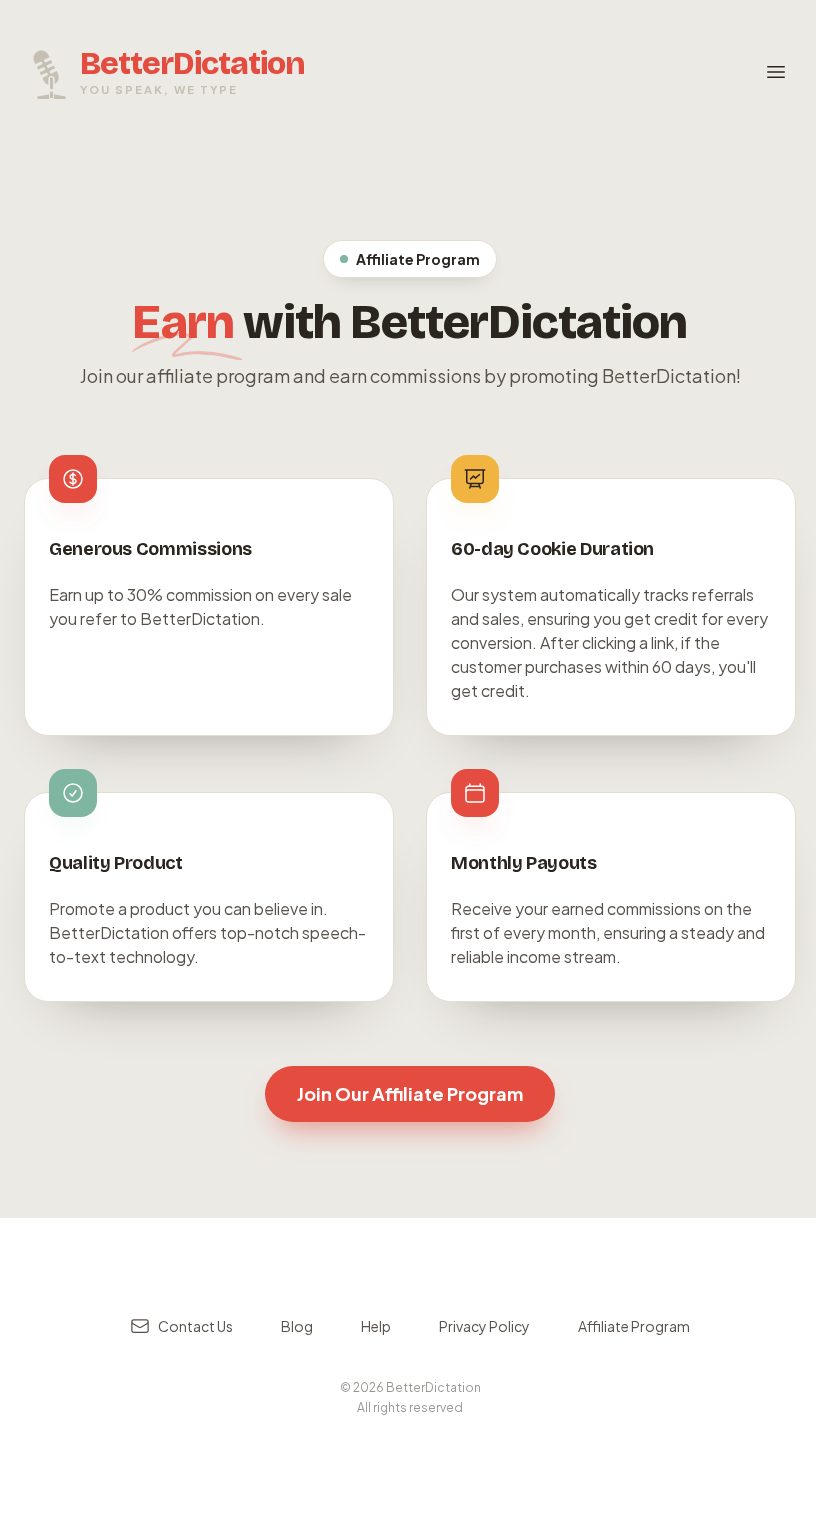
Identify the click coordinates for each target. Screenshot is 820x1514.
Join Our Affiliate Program (410, 1093)
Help (376, 1326)
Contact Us (195, 1326)
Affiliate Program (634, 1326)
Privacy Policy (484, 1326)
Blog (297, 1326)
